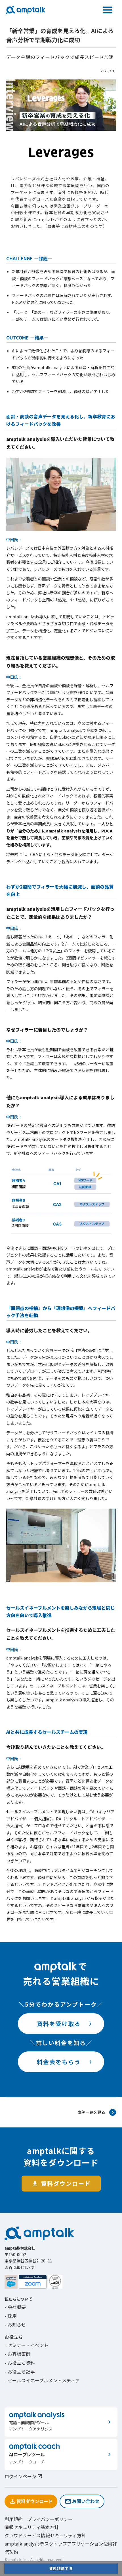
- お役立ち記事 (20, 2372)
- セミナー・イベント (27, 2345)
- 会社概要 (15, 2307)
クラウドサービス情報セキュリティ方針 (45, 2535)
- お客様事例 (17, 2354)
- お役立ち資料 (20, 2363)
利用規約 (14, 2519)
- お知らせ (15, 2325)
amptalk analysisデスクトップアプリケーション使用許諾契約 (61, 2548)
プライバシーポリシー (50, 2519)
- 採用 (11, 2316)
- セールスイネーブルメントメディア (42, 2380)
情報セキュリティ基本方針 (32, 2527)
